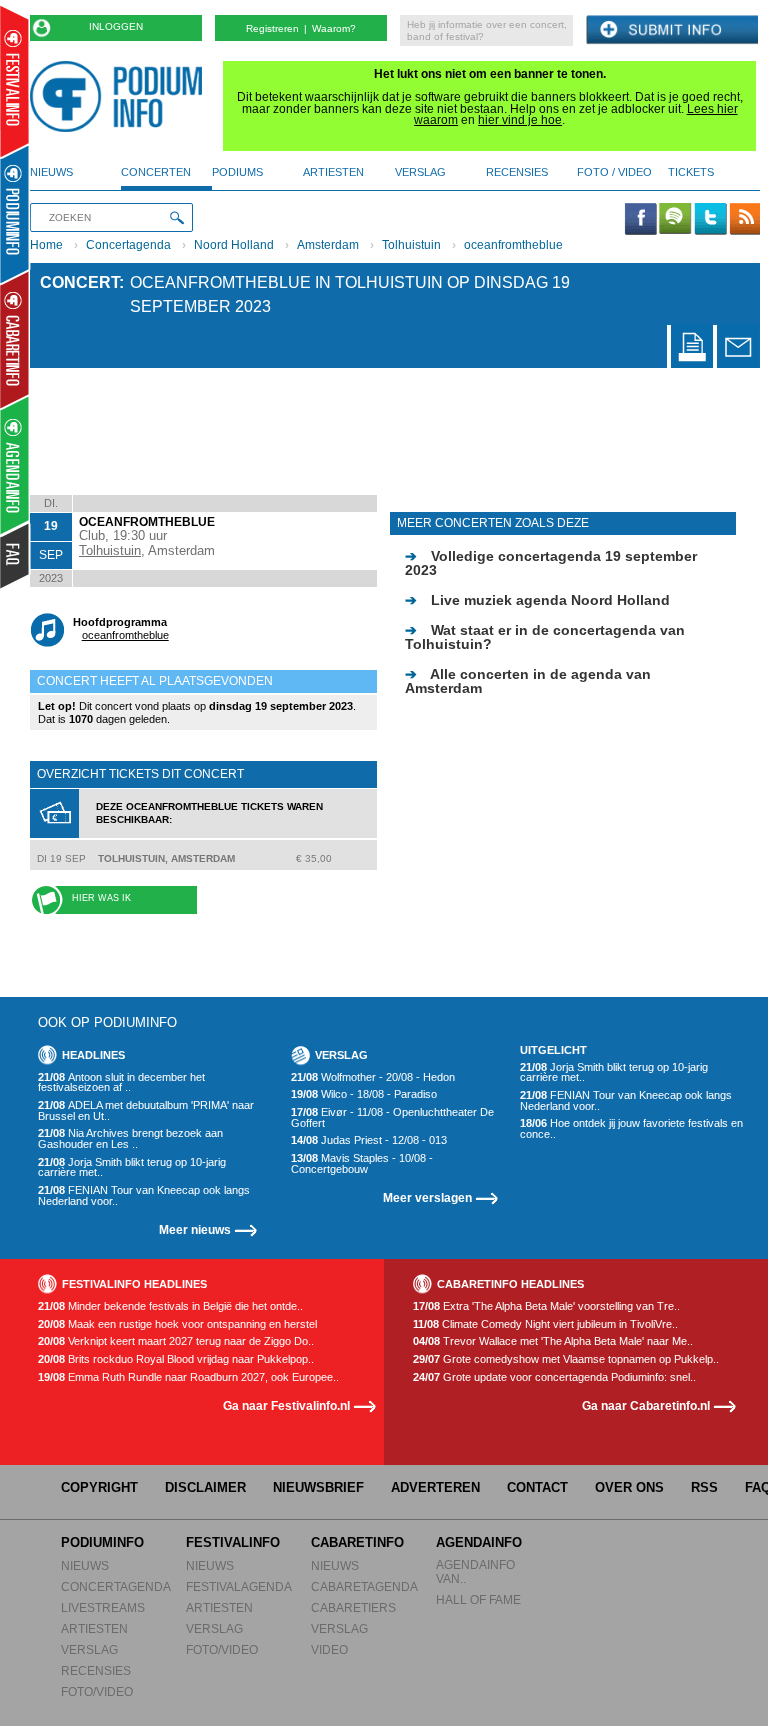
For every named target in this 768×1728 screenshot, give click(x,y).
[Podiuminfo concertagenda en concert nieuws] (15, 213)
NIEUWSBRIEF (318, 1487)
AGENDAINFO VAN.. (475, 1571)
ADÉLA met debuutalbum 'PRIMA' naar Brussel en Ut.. (146, 1110)
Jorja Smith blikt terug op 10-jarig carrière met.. (132, 1167)
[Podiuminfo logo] (121, 96)
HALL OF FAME (478, 1599)
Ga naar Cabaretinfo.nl (646, 1405)
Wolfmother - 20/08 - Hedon (373, 1077)
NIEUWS (85, 1565)
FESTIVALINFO (233, 1542)
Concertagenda (128, 245)
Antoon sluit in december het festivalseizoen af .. (121, 1082)
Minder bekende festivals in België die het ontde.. (170, 1306)
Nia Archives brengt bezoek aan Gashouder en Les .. (130, 1138)
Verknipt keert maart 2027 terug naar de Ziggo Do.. (176, 1341)
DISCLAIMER (205, 1487)
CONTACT (537, 1487)
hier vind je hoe (520, 120)
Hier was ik (101, 898)
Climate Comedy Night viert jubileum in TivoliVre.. (545, 1324)
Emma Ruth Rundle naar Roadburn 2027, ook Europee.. (188, 1377)
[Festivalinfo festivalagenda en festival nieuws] (14, 81)
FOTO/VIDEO (97, 1691)
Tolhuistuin (411, 245)
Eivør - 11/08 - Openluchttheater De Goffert (392, 1117)
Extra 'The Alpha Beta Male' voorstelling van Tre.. (546, 1306)
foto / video (614, 172)
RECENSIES (96, 1670)
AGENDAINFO (479, 1542)
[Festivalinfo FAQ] (15, 556)
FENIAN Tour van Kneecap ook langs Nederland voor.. (144, 1195)
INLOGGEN (116, 26)
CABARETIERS (353, 1607)
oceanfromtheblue (513, 245)
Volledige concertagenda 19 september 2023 (551, 563)
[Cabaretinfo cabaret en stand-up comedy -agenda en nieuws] (14, 339)
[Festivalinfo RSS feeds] (745, 220)
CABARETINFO (357, 1542)
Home (46, 245)
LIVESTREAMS (103, 1607)
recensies (517, 172)
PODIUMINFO (102, 1542)
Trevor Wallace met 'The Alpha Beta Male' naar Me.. (553, 1341)
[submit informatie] (672, 30)
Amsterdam (328, 245)
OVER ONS (629, 1487)
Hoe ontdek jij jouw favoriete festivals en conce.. (631, 1128)
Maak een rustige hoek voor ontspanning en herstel (177, 1324)
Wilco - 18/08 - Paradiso (364, 1094)
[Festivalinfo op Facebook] (641, 220)
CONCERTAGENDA (116, 1586)
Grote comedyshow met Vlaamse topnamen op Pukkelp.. (566, 1359)
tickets (691, 172)
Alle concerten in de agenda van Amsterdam (528, 681)
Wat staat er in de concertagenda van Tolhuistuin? (545, 637)
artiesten (333, 172)
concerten (156, 172)
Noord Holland (234, 245)
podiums (237, 172)
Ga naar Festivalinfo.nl (286, 1405)
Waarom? (334, 28)
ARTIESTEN (94, 1628)
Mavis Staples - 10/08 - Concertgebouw (362, 1163)
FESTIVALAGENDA (239, 1586)
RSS (704, 1487)
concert (79, 282)
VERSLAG (89, 1649)
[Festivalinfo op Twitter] (710, 220)
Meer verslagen (427, 1197)
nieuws (51, 172)
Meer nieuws (195, 1229)
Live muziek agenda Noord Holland (537, 600)
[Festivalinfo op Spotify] (675, 220)
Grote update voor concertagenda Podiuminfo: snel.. (554, 1377)
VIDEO (329, 1649)
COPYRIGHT (99, 1487)
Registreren (272, 28)
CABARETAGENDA (364, 1586)
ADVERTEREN (435, 1487)
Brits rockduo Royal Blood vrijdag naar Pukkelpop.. (176, 1359)
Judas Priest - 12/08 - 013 (369, 1140)
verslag (420, 172)
